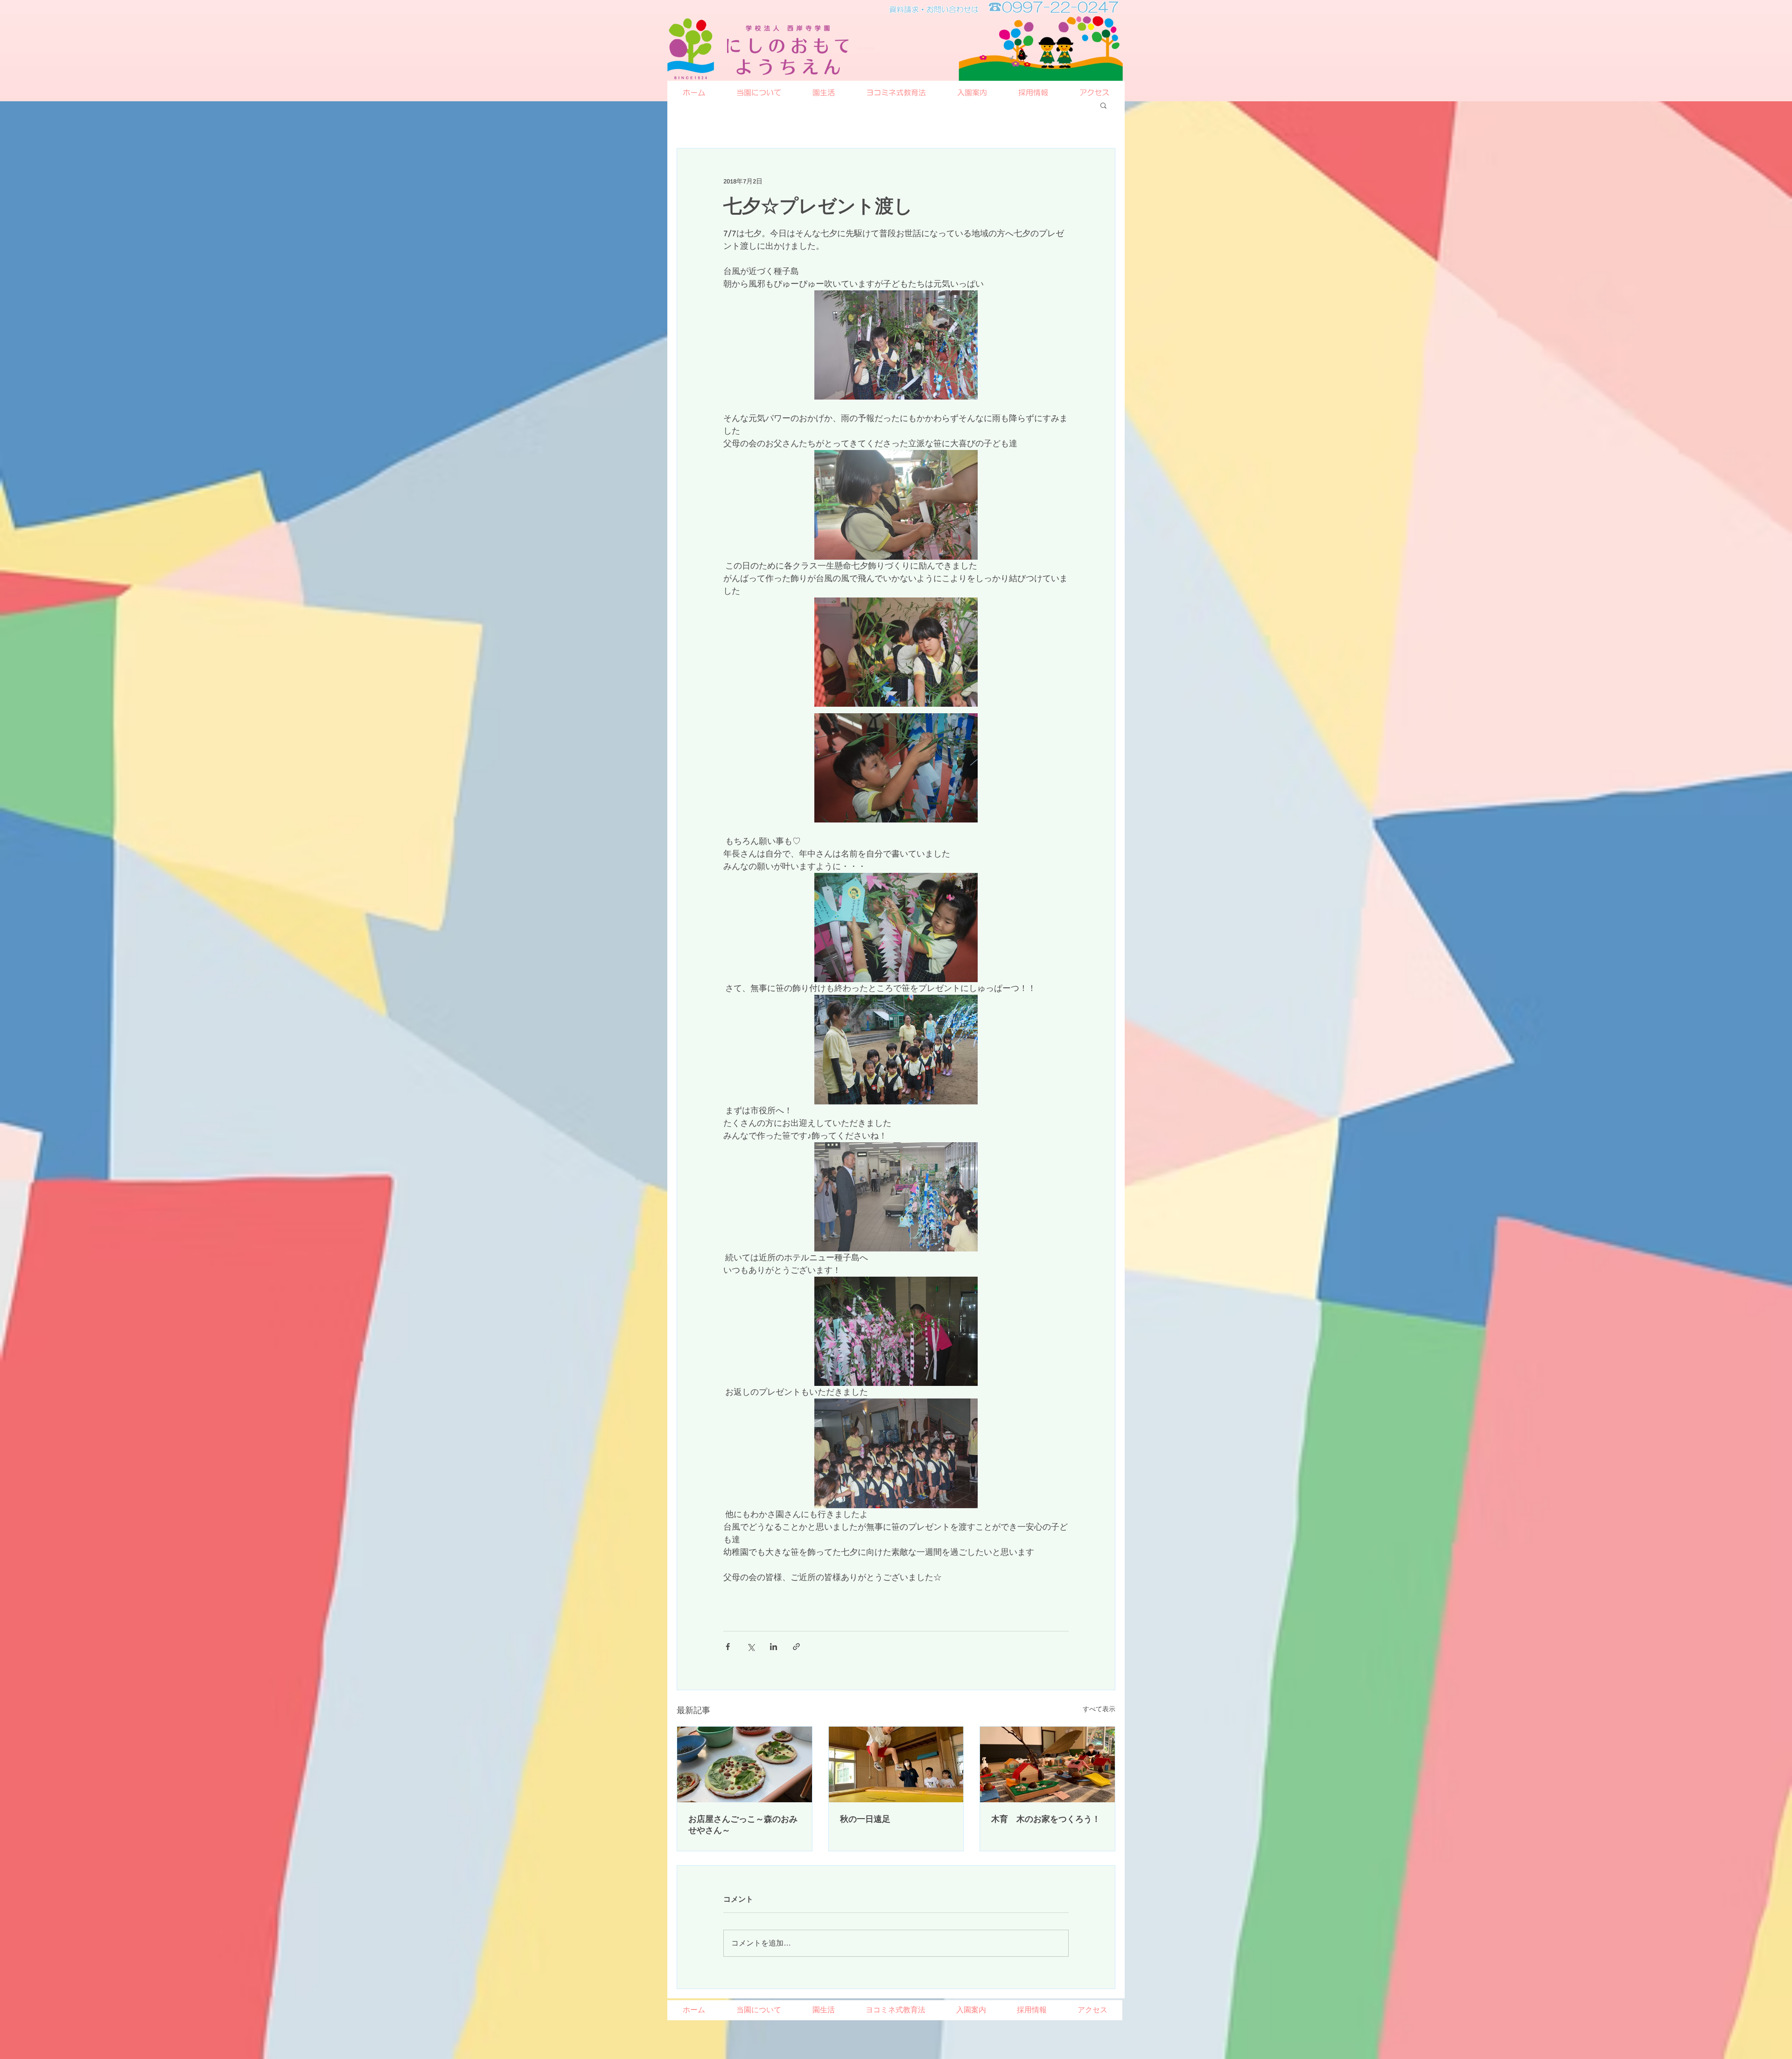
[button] (1103, 105)
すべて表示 (1099, 1709)
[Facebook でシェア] (728, 1647)
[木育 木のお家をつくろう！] (1047, 1764)
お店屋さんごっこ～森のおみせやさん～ (743, 1825)
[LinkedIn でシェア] (773, 1647)
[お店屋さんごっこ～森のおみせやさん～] (745, 1764)
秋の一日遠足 (865, 1819)
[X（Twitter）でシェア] (751, 1647)
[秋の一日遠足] (896, 1764)
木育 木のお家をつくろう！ (1046, 1819)
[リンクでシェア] (796, 1647)
